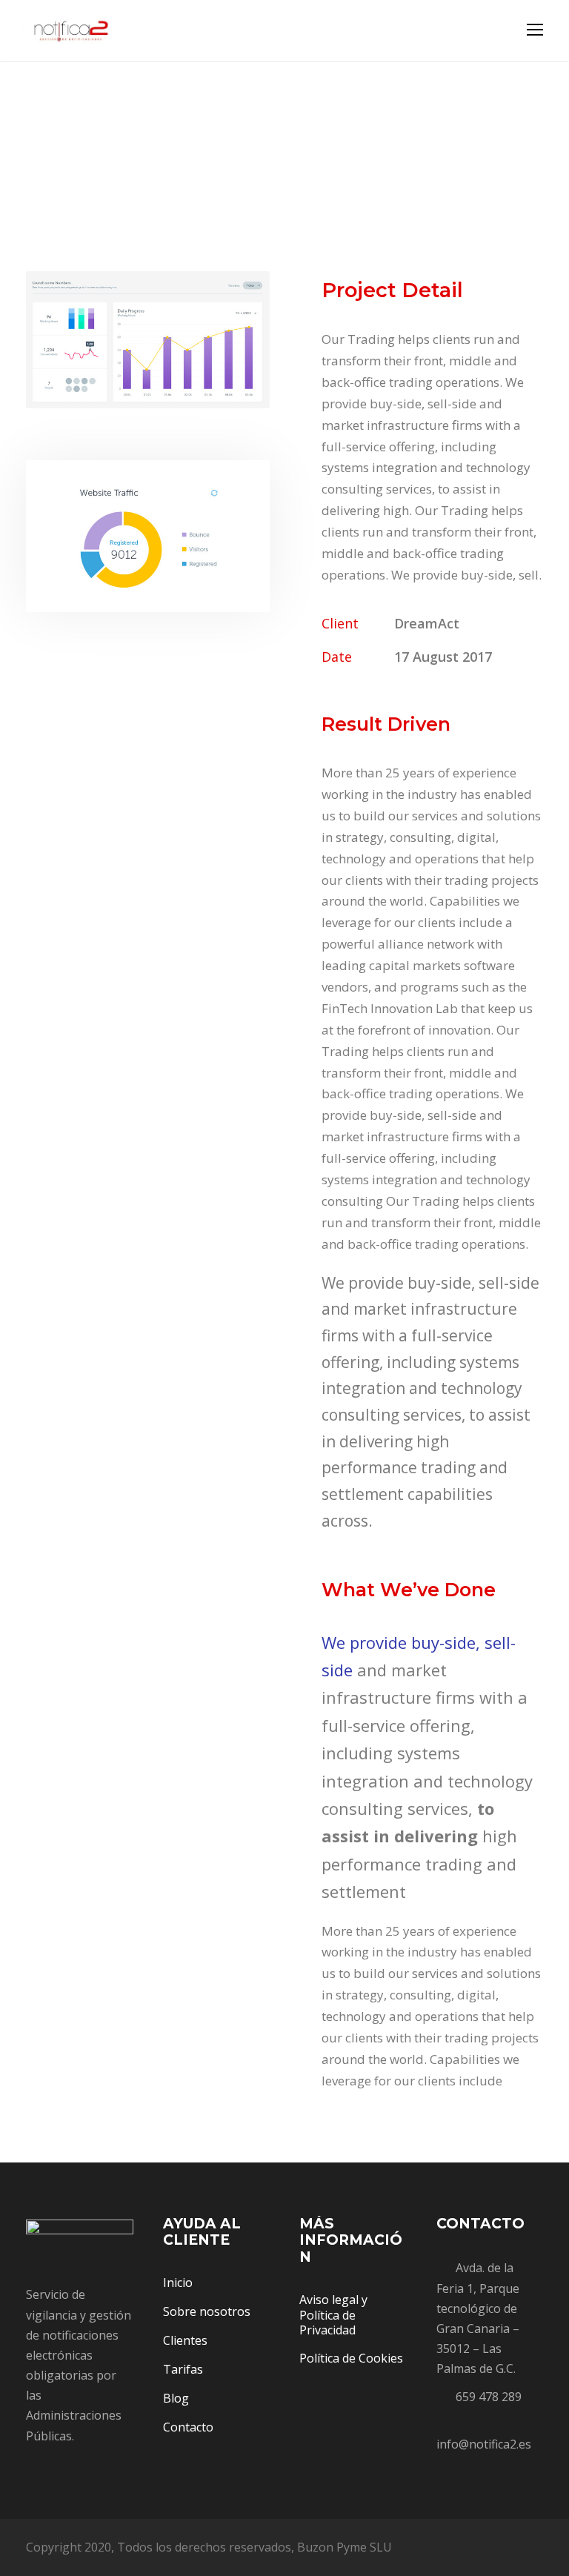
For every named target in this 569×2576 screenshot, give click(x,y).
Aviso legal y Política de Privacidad (333, 2315)
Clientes (185, 2340)
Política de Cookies (351, 2358)
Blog (176, 2398)
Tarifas (183, 2369)
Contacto (188, 2427)
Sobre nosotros (207, 2311)
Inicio (178, 2283)
